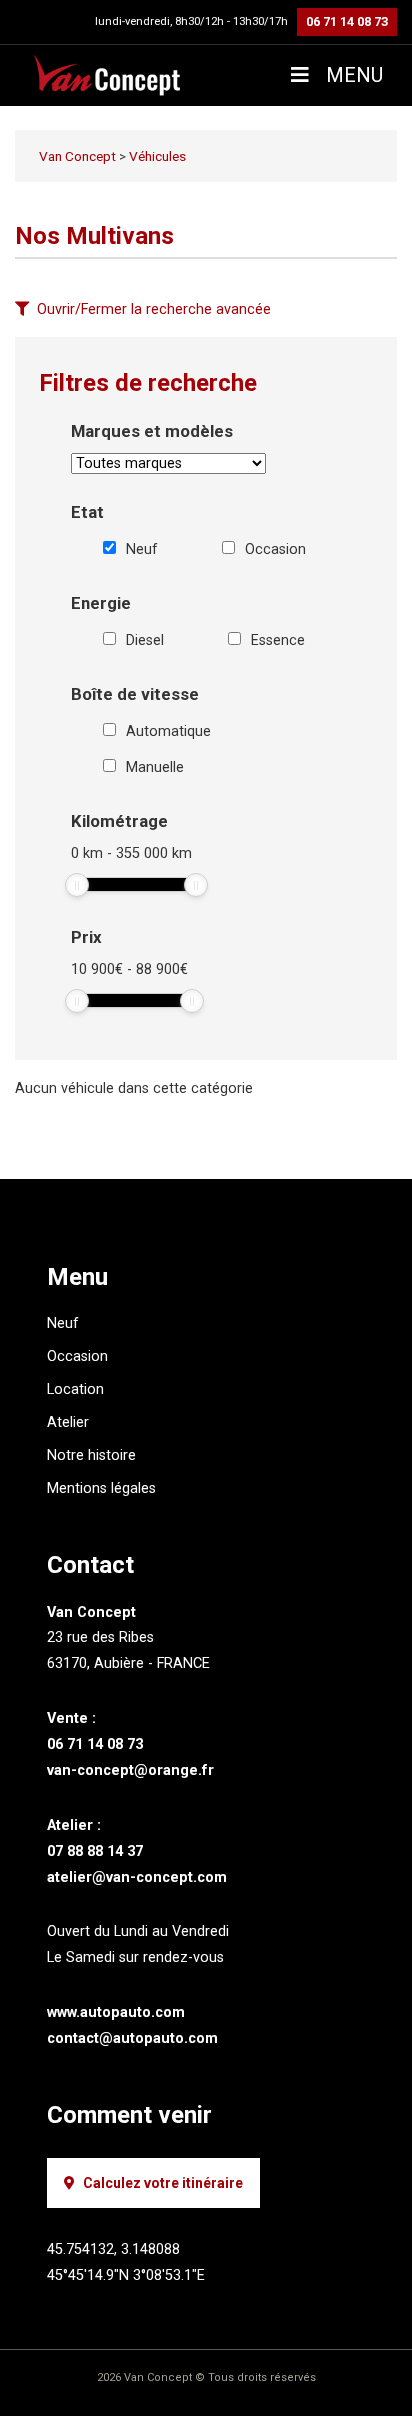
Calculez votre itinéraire (163, 2183)
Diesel (145, 640)
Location (75, 1389)
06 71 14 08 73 (347, 21)
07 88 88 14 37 (95, 1851)
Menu (352, 75)
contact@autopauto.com (132, 2038)
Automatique (168, 731)
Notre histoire (91, 1455)
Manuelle (155, 767)
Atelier (68, 1422)
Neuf (142, 549)
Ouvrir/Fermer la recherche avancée (154, 309)
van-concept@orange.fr (130, 1770)
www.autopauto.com (116, 2012)
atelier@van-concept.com (137, 1877)
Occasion (275, 549)
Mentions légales (101, 1488)
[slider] (77, 885)
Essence (278, 640)
